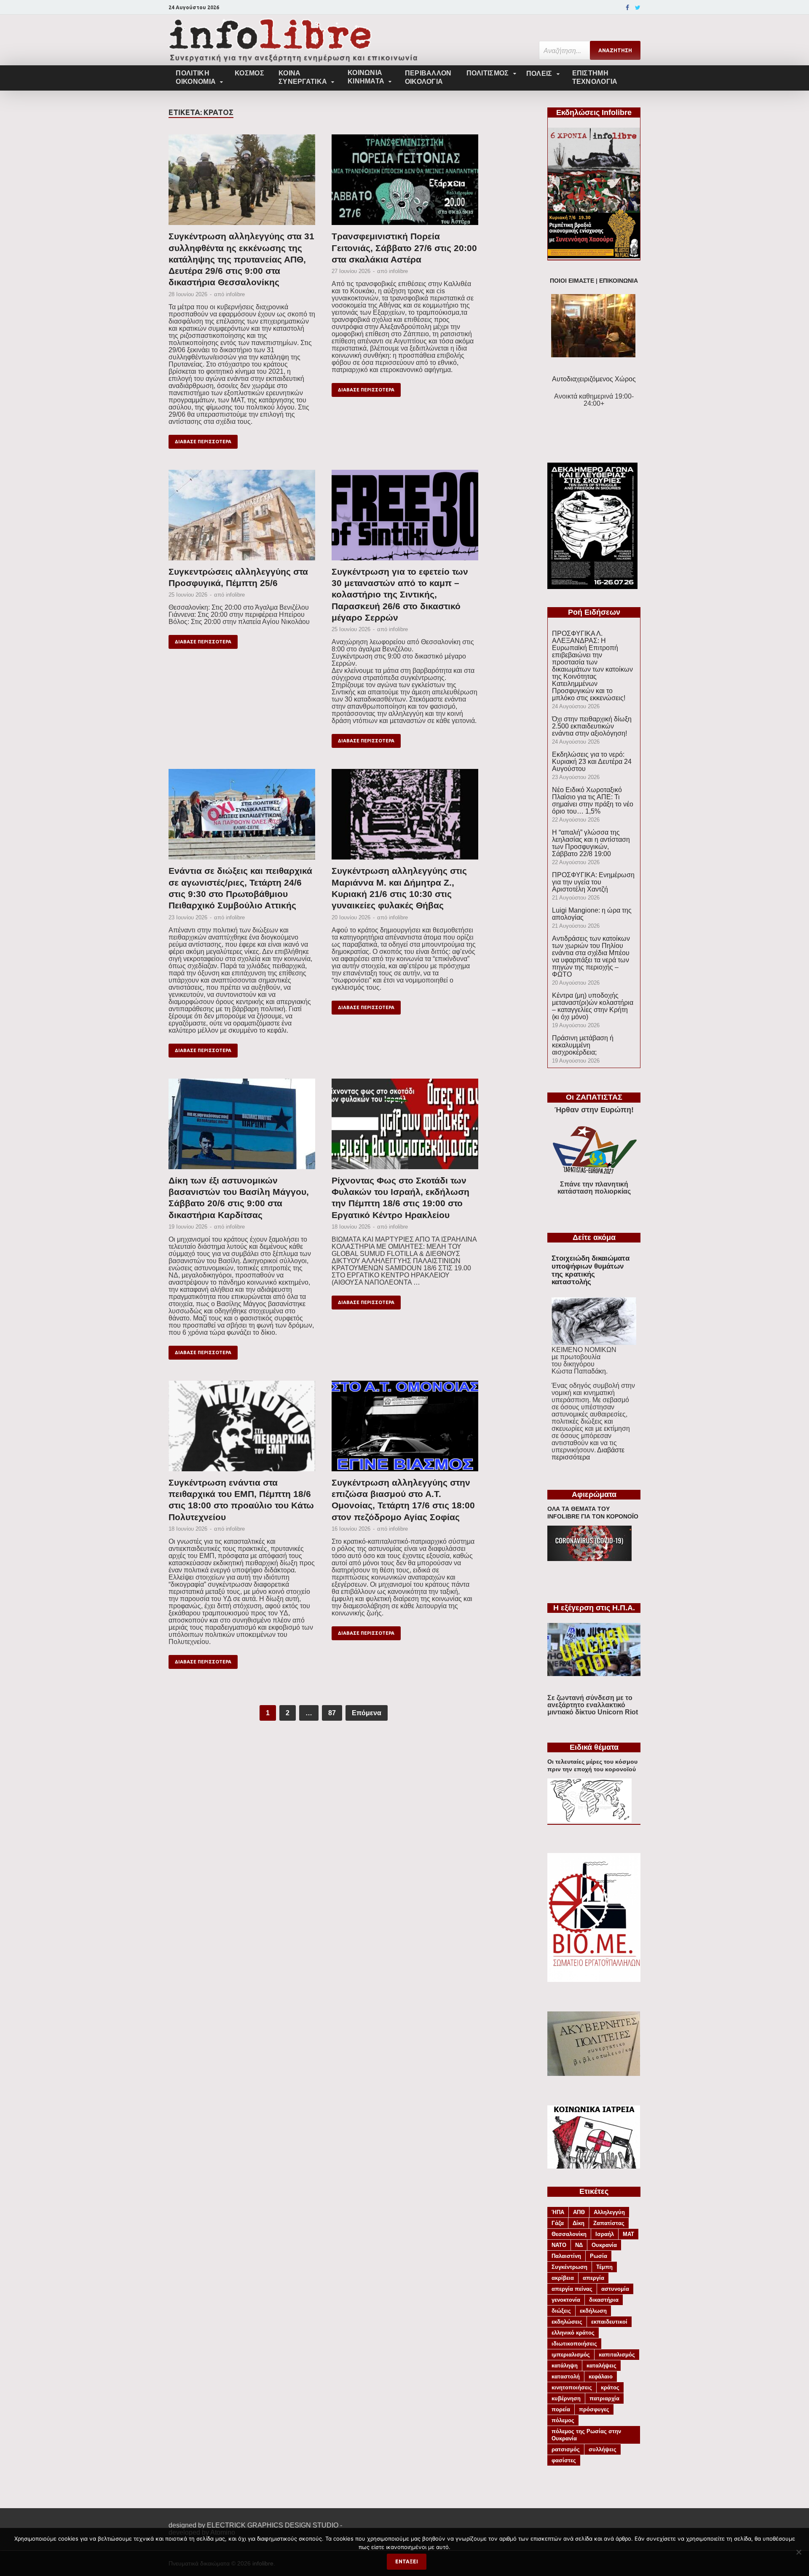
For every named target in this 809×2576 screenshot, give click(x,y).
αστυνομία (615, 2289)
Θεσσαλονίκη (569, 2234)
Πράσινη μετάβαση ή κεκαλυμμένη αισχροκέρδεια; (583, 1045)
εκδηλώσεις (567, 2322)
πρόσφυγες (594, 2409)
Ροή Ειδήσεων (594, 612)
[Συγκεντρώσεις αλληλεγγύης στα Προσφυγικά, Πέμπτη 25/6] (242, 518)
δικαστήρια (604, 2300)
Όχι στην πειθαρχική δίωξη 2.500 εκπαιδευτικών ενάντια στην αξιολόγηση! (592, 726)
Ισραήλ (605, 2234)
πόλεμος (563, 2420)
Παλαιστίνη (566, 2256)
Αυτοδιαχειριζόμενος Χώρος (594, 379)
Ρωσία (599, 2256)
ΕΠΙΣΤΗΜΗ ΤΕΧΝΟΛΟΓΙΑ (595, 77)
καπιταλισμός (617, 2355)
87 (332, 1713)
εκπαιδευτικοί (609, 2322)
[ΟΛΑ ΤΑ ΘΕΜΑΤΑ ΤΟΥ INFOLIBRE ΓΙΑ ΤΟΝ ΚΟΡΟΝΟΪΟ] (589, 1559)
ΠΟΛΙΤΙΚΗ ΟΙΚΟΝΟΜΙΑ (196, 77)
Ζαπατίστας (609, 2223)
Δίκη (579, 2223)
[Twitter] (638, 8)
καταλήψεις (601, 2366)
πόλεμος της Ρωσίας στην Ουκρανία (586, 2435)
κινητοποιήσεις (572, 2387)
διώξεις (561, 2311)
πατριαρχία (604, 2398)
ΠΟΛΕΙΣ (539, 74)
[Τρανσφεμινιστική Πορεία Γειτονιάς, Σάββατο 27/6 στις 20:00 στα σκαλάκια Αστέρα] (405, 182)
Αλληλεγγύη (609, 2212)
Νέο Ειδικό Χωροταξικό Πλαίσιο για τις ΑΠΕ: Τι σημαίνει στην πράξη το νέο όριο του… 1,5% (593, 801)
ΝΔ (579, 2245)
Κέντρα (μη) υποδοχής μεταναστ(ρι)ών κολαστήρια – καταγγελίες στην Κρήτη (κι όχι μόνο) (593, 1006)
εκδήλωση (593, 2311)
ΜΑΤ (628, 2234)
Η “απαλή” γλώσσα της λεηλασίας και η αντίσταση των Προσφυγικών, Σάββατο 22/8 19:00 (591, 843)
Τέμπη (604, 2267)
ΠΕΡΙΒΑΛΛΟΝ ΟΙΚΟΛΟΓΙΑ (428, 77)
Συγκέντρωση (569, 2267)
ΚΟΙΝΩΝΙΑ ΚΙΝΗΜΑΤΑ (366, 77)
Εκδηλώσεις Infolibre (594, 112)
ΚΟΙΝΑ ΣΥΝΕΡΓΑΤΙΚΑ (303, 77)
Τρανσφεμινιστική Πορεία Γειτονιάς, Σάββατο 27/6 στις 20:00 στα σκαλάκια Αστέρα (404, 248)
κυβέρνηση (566, 2398)
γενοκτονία (566, 2300)
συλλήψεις (603, 2449)
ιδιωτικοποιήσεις (574, 2344)
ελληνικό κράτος (573, 2333)
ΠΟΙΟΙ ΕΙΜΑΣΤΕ (572, 281)
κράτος (610, 2387)
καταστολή (566, 2377)
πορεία (561, 2409)
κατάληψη (565, 2366)
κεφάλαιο (601, 2377)
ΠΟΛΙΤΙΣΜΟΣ (488, 73)
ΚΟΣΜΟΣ (249, 73)
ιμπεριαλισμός (571, 2355)
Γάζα (558, 2223)
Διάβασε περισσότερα (203, 442)
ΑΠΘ (579, 2212)
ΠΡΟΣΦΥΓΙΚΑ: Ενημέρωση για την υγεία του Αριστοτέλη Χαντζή (593, 882)
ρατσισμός (566, 2449)
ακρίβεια (563, 2278)
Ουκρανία (604, 2245)
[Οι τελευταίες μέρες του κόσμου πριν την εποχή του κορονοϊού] (589, 1820)
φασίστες (564, 2460)
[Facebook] (627, 8)
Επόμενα (367, 1713)
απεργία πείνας (572, 2289)
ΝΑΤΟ (559, 2245)
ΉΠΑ (558, 2212)
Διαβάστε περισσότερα (588, 1454)
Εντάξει (407, 2561)
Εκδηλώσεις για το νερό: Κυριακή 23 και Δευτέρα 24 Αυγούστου (592, 762)
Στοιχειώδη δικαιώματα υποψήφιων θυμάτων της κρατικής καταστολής (591, 1270)
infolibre (235, 294)
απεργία (593, 2278)
